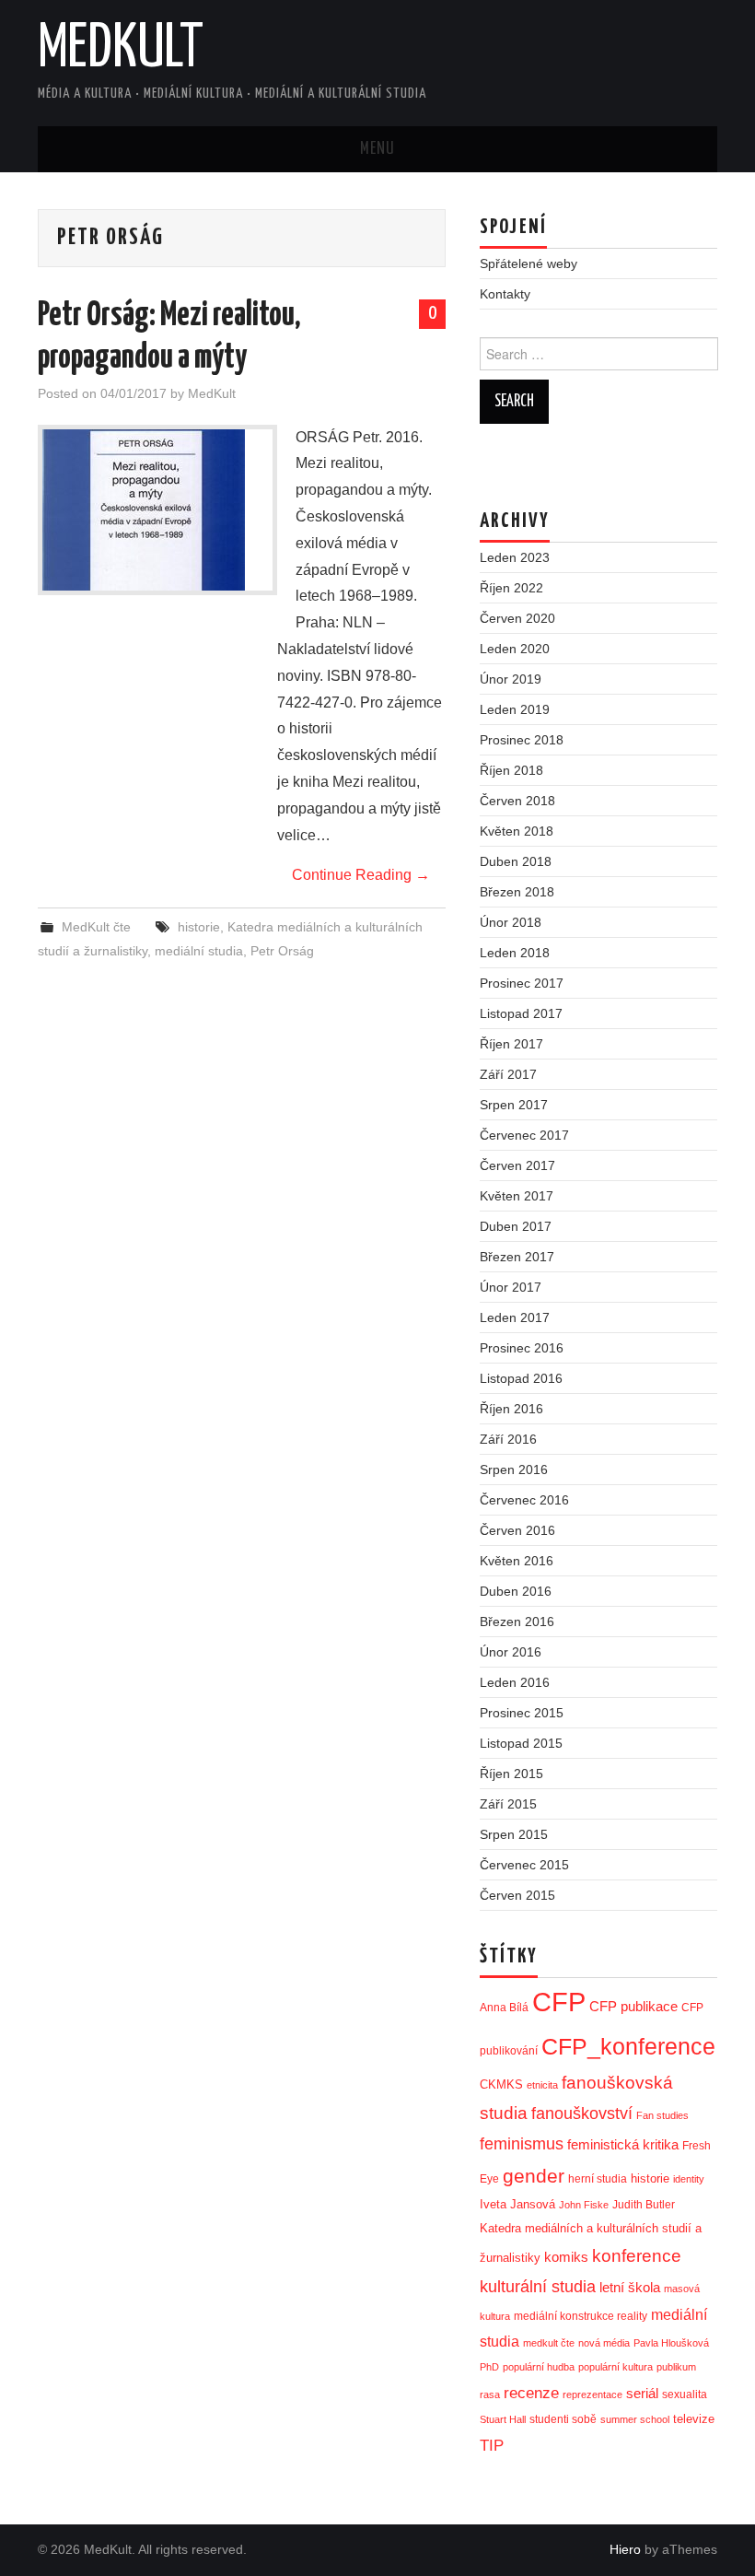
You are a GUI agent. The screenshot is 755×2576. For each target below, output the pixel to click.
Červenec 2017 (524, 1135)
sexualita (685, 2395)
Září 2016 (508, 1439)
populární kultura (616, 2367)
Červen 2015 (517, 1895)
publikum (676, 2367)
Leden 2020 (515, 649)
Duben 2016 (516, 1591)
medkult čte (549, 2343)
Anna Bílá (504, 2008)
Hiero (625, 2549)
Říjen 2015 (511, 1774)
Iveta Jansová (517, 2204)
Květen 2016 (517, 1561)
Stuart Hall (503, 2419)
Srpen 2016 (514, 1469)
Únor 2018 (511, 922)
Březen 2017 (517, 1257)
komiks (566, 2257)
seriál (642, 2393)
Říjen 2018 (511, 770)
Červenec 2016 (524, 1500)
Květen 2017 (517, 1196)
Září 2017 (508, 1074)
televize (694, 2419)
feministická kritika (623, 2144)
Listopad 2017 (521, 1013)
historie (199, 927)
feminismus (522, 2144)
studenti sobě (563, 2419)
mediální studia (199, 951)
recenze (531, 2393)
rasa (490, 2395)
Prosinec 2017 (522, 983)
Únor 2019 (511, 679)
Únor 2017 (511, 1287)
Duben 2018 (516, 861)
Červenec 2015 (524, 1865)
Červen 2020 (517, 618)
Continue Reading (361, 875)
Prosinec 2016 (522, 1348)
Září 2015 (508, 1804)
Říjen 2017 (511, 1044)
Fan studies (662, 2115)
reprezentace (592, 2395)
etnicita (542, 2085)
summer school (635, 2419)
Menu (377, 149)
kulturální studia (538, 2287)
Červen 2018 (517, 801)
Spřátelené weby (528, 263)
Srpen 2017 (514, 1105)
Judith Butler (644, 2205)
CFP (559, 2002)
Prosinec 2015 (522, 1713)
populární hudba (539, 2367)
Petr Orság (282, 951)
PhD (489, 2367)
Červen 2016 (517, 1530)
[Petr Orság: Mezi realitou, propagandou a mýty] (157, 510)
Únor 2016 (511, 1652)
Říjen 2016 (511, 1409)
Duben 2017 (516, 1226)
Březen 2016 (517, 1622)
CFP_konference (628, 2047)
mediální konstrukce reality (581, 2316)
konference (637, 2256)
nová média (604, 2343)
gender (534, 2176)
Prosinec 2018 (522, 740)
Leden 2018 (515, 953)
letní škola (630, 2288)
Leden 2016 (515, 1682)
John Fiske (584, 2205)
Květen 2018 (517, 831)
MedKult (121, 50)
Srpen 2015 (514, 1834)
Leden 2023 (515, 557)
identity (689, 2179)
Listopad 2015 (521, 1743)
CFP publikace (633, 2007)
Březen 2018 (517, 892)
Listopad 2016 (521, 1378)
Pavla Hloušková (671, 2343)
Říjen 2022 (511, 588)
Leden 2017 (515, 1317)
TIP (492, 2445)
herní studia (598, 2179)
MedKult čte (96, 927)
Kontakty (505, 294)
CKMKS (501, 2084)
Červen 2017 (517, 1165)
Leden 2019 (515, 709)
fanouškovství (582, 2113)
